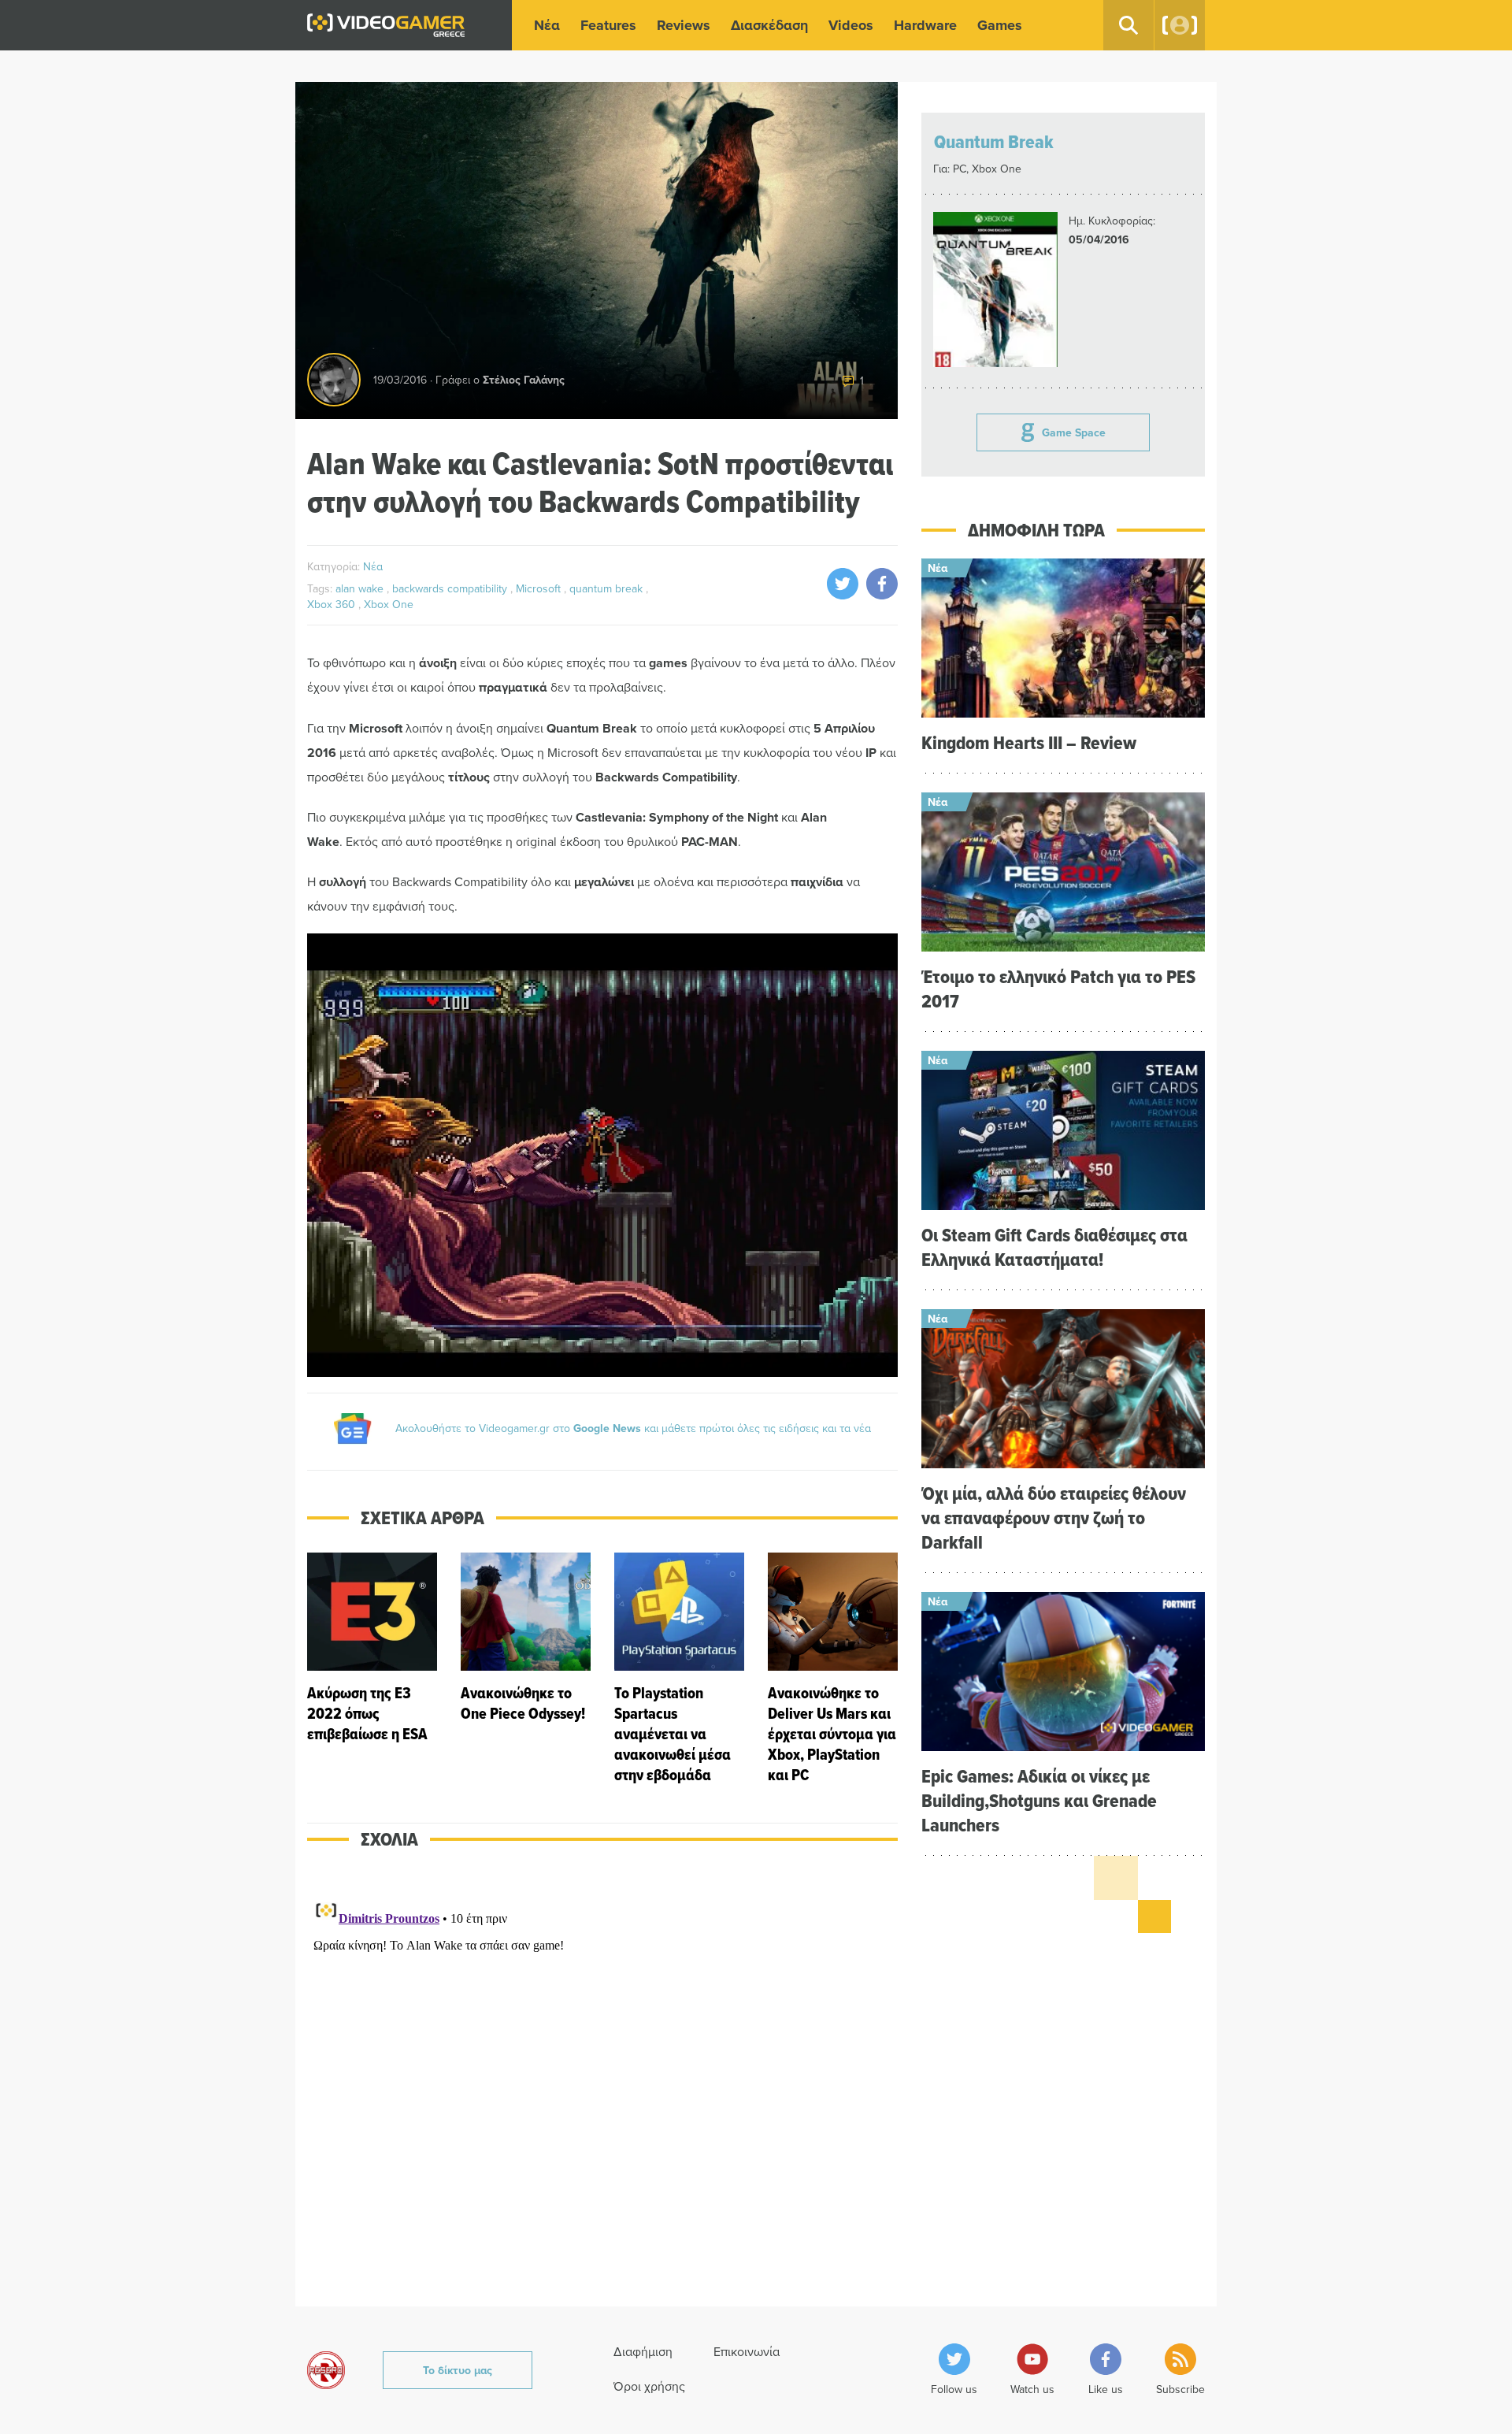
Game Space (1074, 432)
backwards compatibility (451, 588)
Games (1000, 25)
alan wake (361, 588)
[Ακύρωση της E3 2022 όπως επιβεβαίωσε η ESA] (372, 1669)
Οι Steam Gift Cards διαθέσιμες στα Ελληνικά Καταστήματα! (1054, 1247)
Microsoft (540, 588)
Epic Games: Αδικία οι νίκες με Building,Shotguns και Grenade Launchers (1039, 1800)
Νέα (547, 25)
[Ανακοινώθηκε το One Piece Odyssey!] (526, 1669)
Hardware (925, 25)
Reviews (684, 25)
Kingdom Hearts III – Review (1029, 742)
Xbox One (389, 604)
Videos (851, 25)
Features (608, 25)
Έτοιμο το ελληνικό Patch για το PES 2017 (1058, 989)
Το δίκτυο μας (458, 2370)
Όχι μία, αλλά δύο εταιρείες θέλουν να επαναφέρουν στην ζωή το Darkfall (1054, 1518)
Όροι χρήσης (649, 2386)
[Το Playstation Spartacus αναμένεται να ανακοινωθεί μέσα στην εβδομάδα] (679, 1669)
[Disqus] (602, 2088)
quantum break (608, 588)
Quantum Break (994, 141)
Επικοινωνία (747, 2351)
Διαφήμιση (643, 2351)
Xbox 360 (333, 604)
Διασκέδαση (769, 25)
